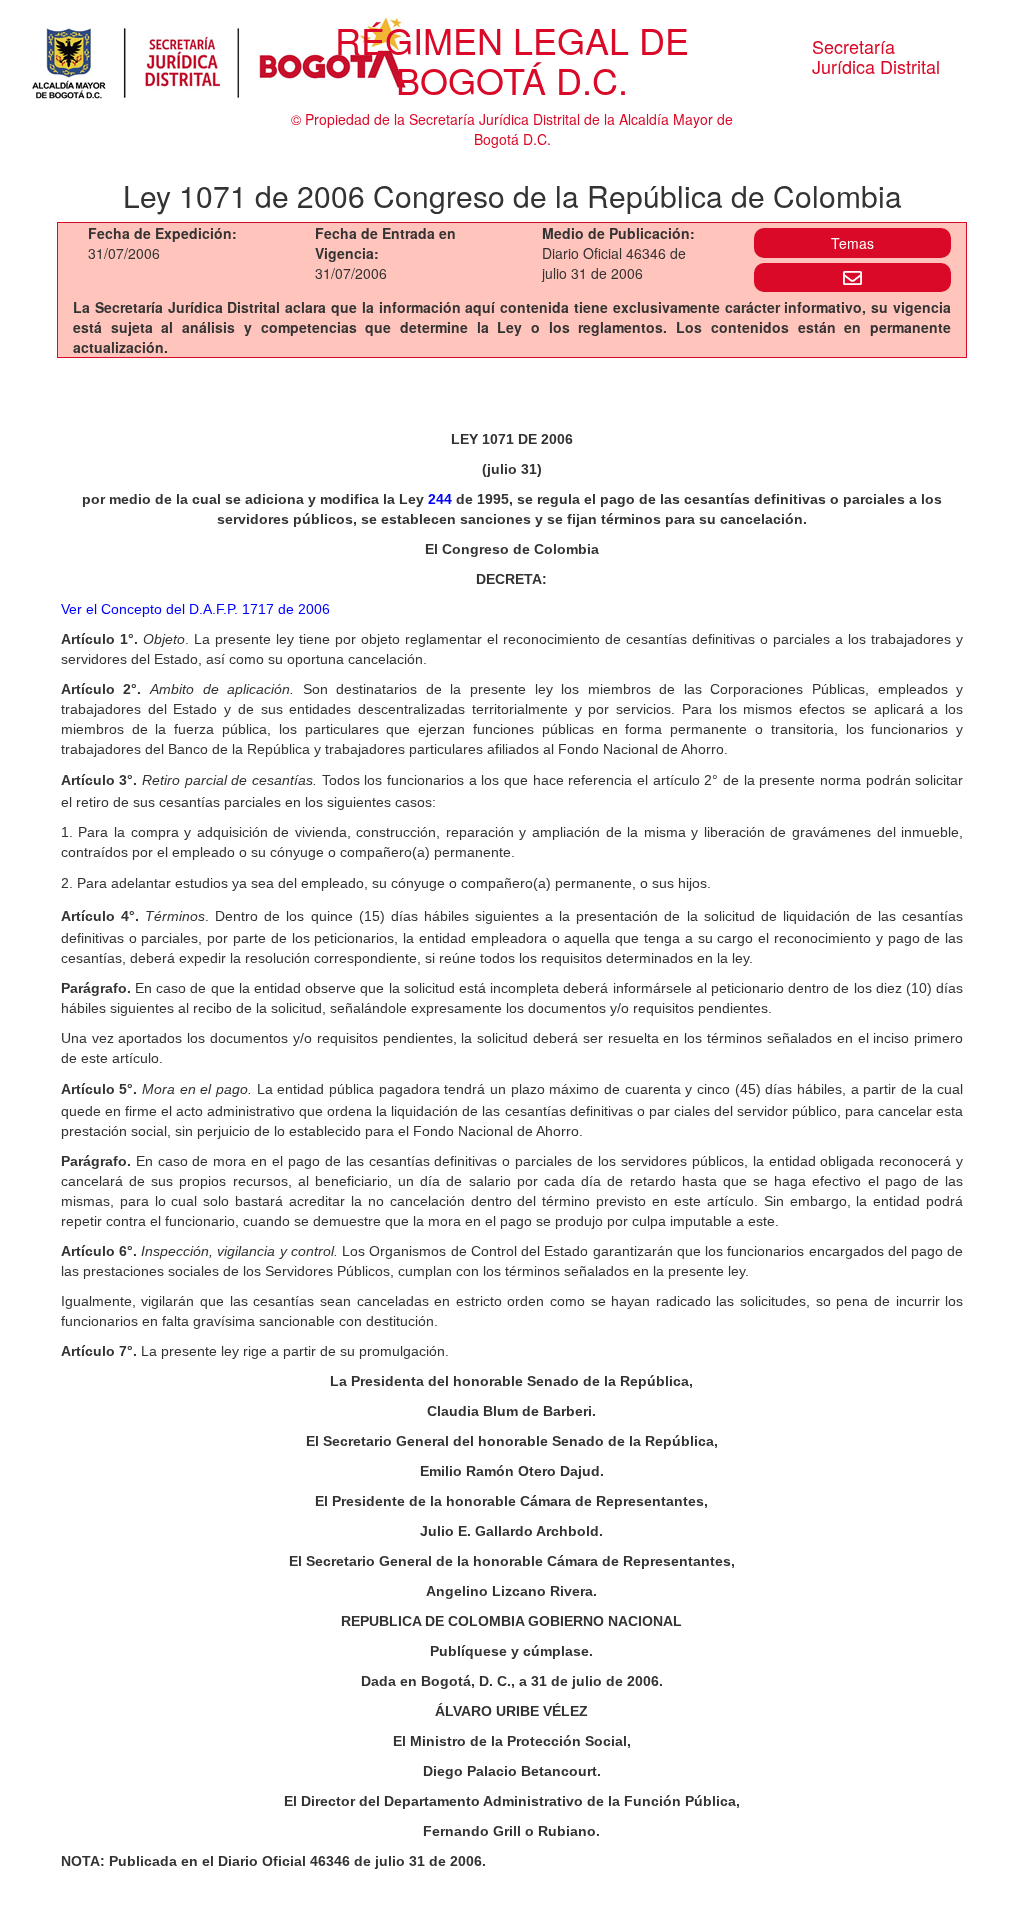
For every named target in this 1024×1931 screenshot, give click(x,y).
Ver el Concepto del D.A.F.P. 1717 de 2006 (195, 609)
